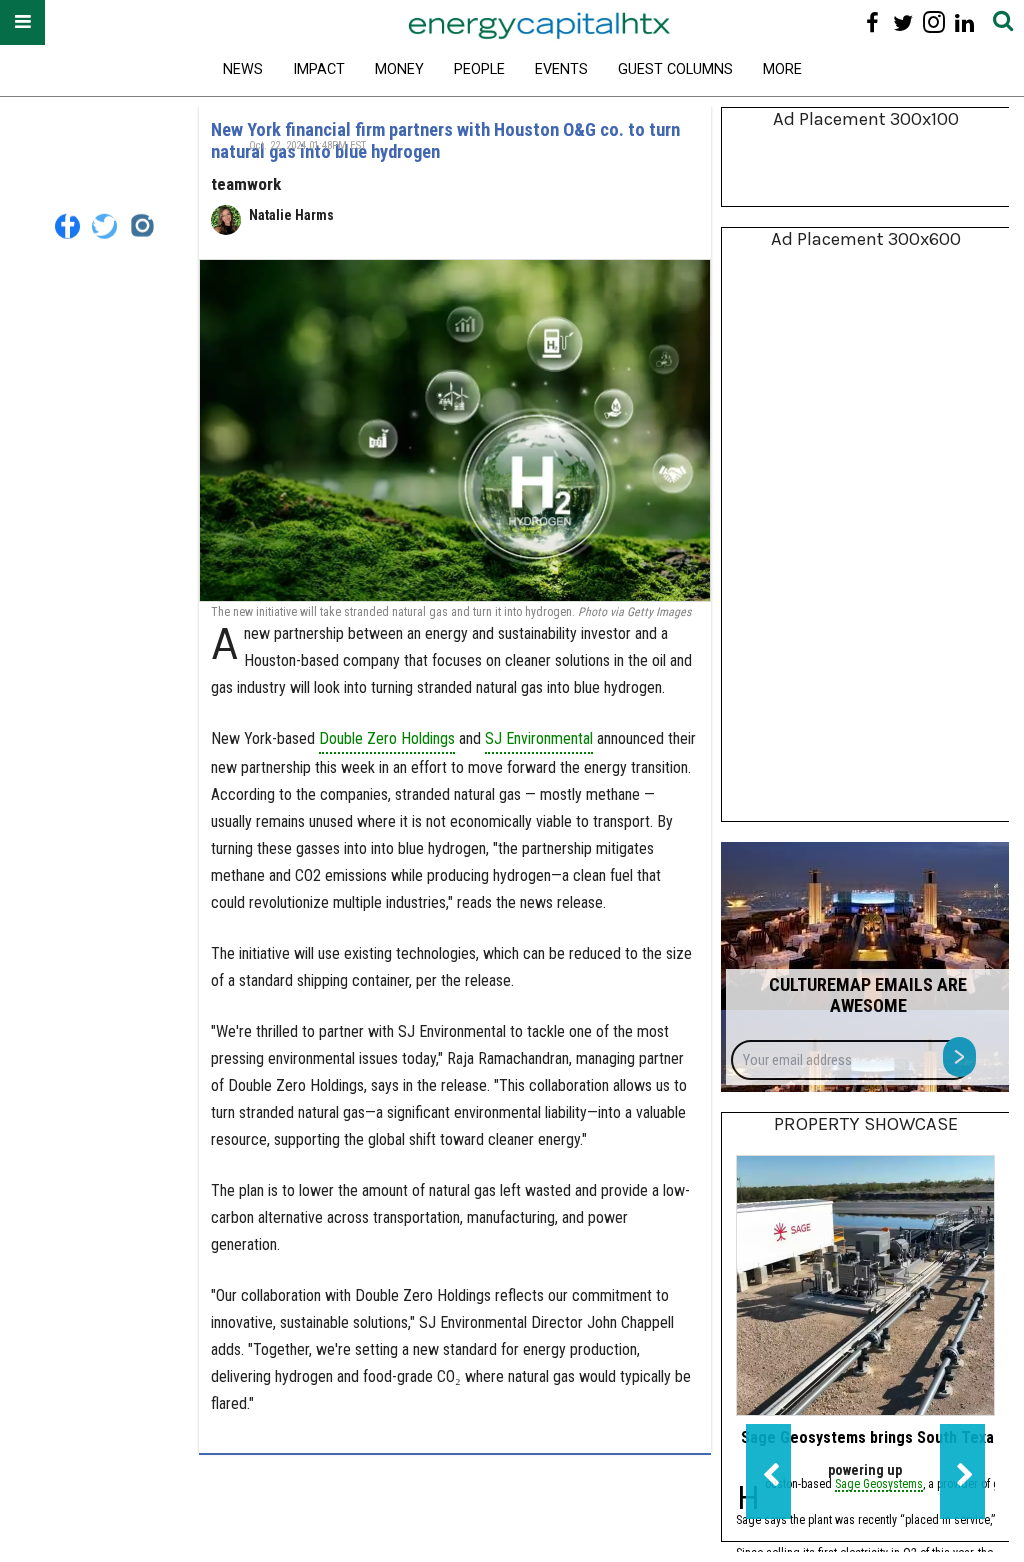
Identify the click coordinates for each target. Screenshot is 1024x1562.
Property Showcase (866, 1124)
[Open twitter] (903, 22)
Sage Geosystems (879, 1485)
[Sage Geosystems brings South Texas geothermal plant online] (865, 1285)
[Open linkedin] (964, 22)
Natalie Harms (291, 215)
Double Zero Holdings (387, 738)
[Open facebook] (872, 22)
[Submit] (1003, 22)
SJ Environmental (539, 738)
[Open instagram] (933, 22)
